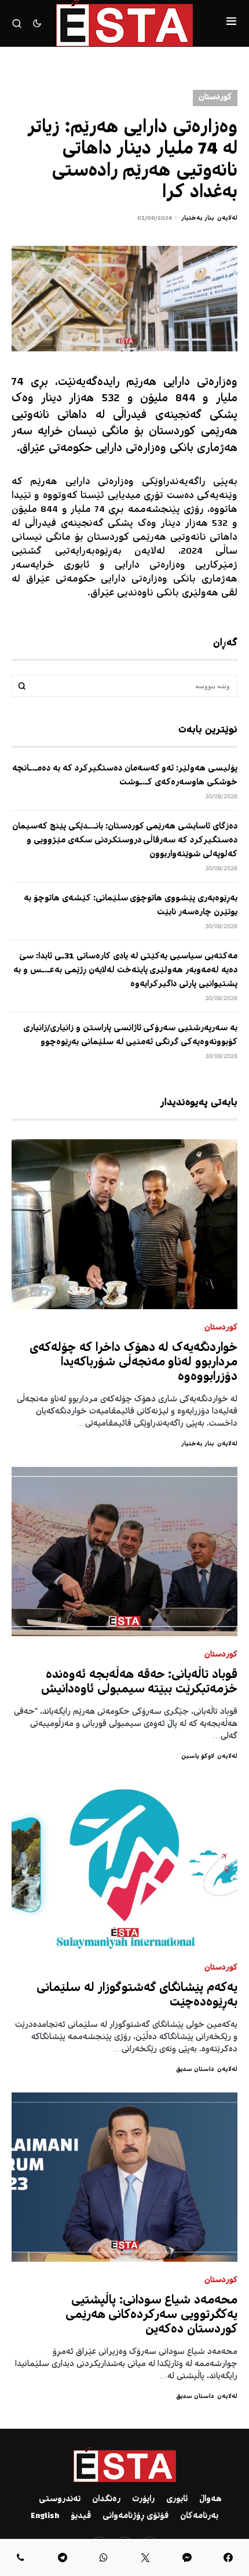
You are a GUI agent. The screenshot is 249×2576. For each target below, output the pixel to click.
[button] (231, 23)
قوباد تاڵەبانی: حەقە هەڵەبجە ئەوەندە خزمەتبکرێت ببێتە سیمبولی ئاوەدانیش (139, 1683)
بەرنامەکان (199, 2516)
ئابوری (177, 2499)
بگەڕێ (22, 686)
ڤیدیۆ (81, 2516)
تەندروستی (60, 2499)
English (45, 2516)
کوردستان (215, 98)
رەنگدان (106, 2499)
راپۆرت (143, 2499)
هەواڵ (210, 2499)
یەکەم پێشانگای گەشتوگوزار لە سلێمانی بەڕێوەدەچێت (137, 1996)
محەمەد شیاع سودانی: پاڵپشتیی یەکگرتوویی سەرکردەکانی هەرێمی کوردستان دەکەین (152, 2315)
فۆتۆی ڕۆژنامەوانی (136, 2516)
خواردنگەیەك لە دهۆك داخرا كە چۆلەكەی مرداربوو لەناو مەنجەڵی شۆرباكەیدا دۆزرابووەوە (133, 1363)
